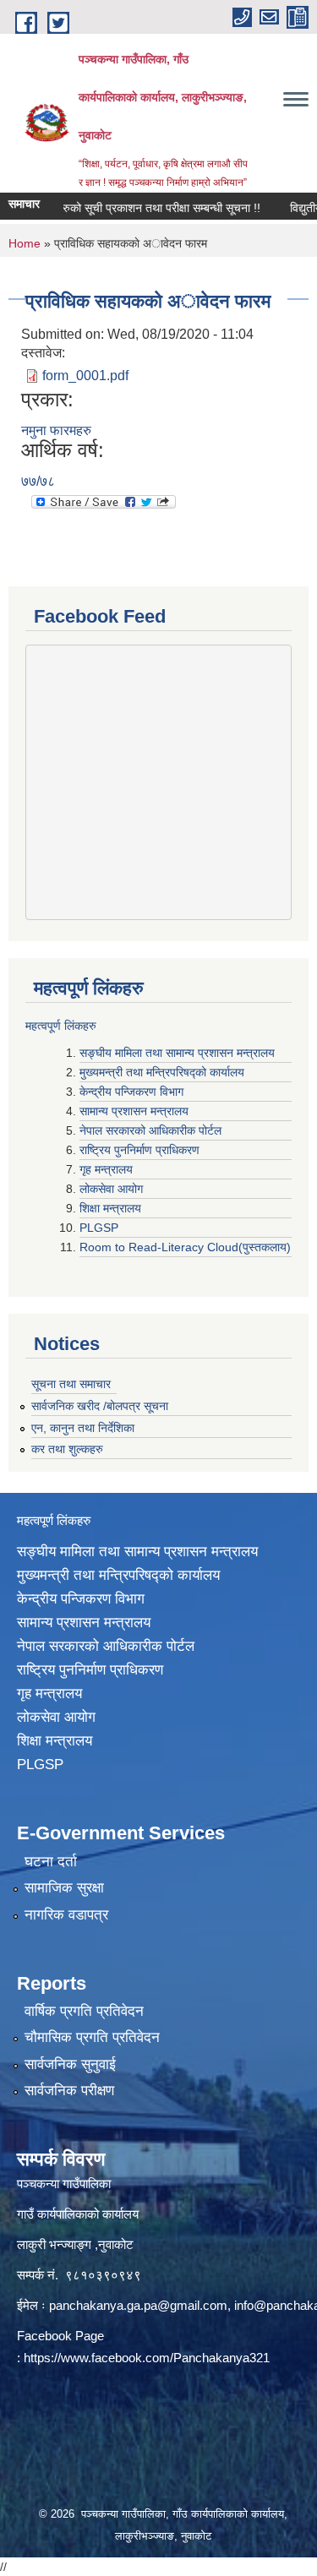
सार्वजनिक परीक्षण (69, 2091)
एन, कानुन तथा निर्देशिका (83, 1428)
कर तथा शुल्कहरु (67, 1449)
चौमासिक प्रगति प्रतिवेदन (92, 2037)
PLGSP (101, 1228)
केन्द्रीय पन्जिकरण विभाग (133, 1092)
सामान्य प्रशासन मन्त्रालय (136, 1111)
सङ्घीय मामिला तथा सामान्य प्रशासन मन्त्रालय (177, 1053)
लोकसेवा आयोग (113, 1189)
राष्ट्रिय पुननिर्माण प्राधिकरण (141, 1150)
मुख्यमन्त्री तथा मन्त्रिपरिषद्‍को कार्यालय (162, 1072)
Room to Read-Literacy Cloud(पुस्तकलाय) (185, 1247)
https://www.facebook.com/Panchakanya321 (147, 2358)
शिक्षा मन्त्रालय (112, 1208)
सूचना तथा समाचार (71, 1384)
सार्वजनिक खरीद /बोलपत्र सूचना (100, 1406)
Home (25, 243)
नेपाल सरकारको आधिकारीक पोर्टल (152, 1130)
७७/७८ (38, 481)
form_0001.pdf (85, 376)
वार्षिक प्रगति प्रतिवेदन (84, 2011)
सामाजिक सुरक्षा (64, 1888)
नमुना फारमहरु (56, 430)
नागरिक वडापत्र (66, 1915)
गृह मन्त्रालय (108, 1169)
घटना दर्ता (51, 1862)
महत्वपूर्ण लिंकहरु (61, 1026)
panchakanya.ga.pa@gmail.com (138, 2305)
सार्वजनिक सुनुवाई (70, 2064)
